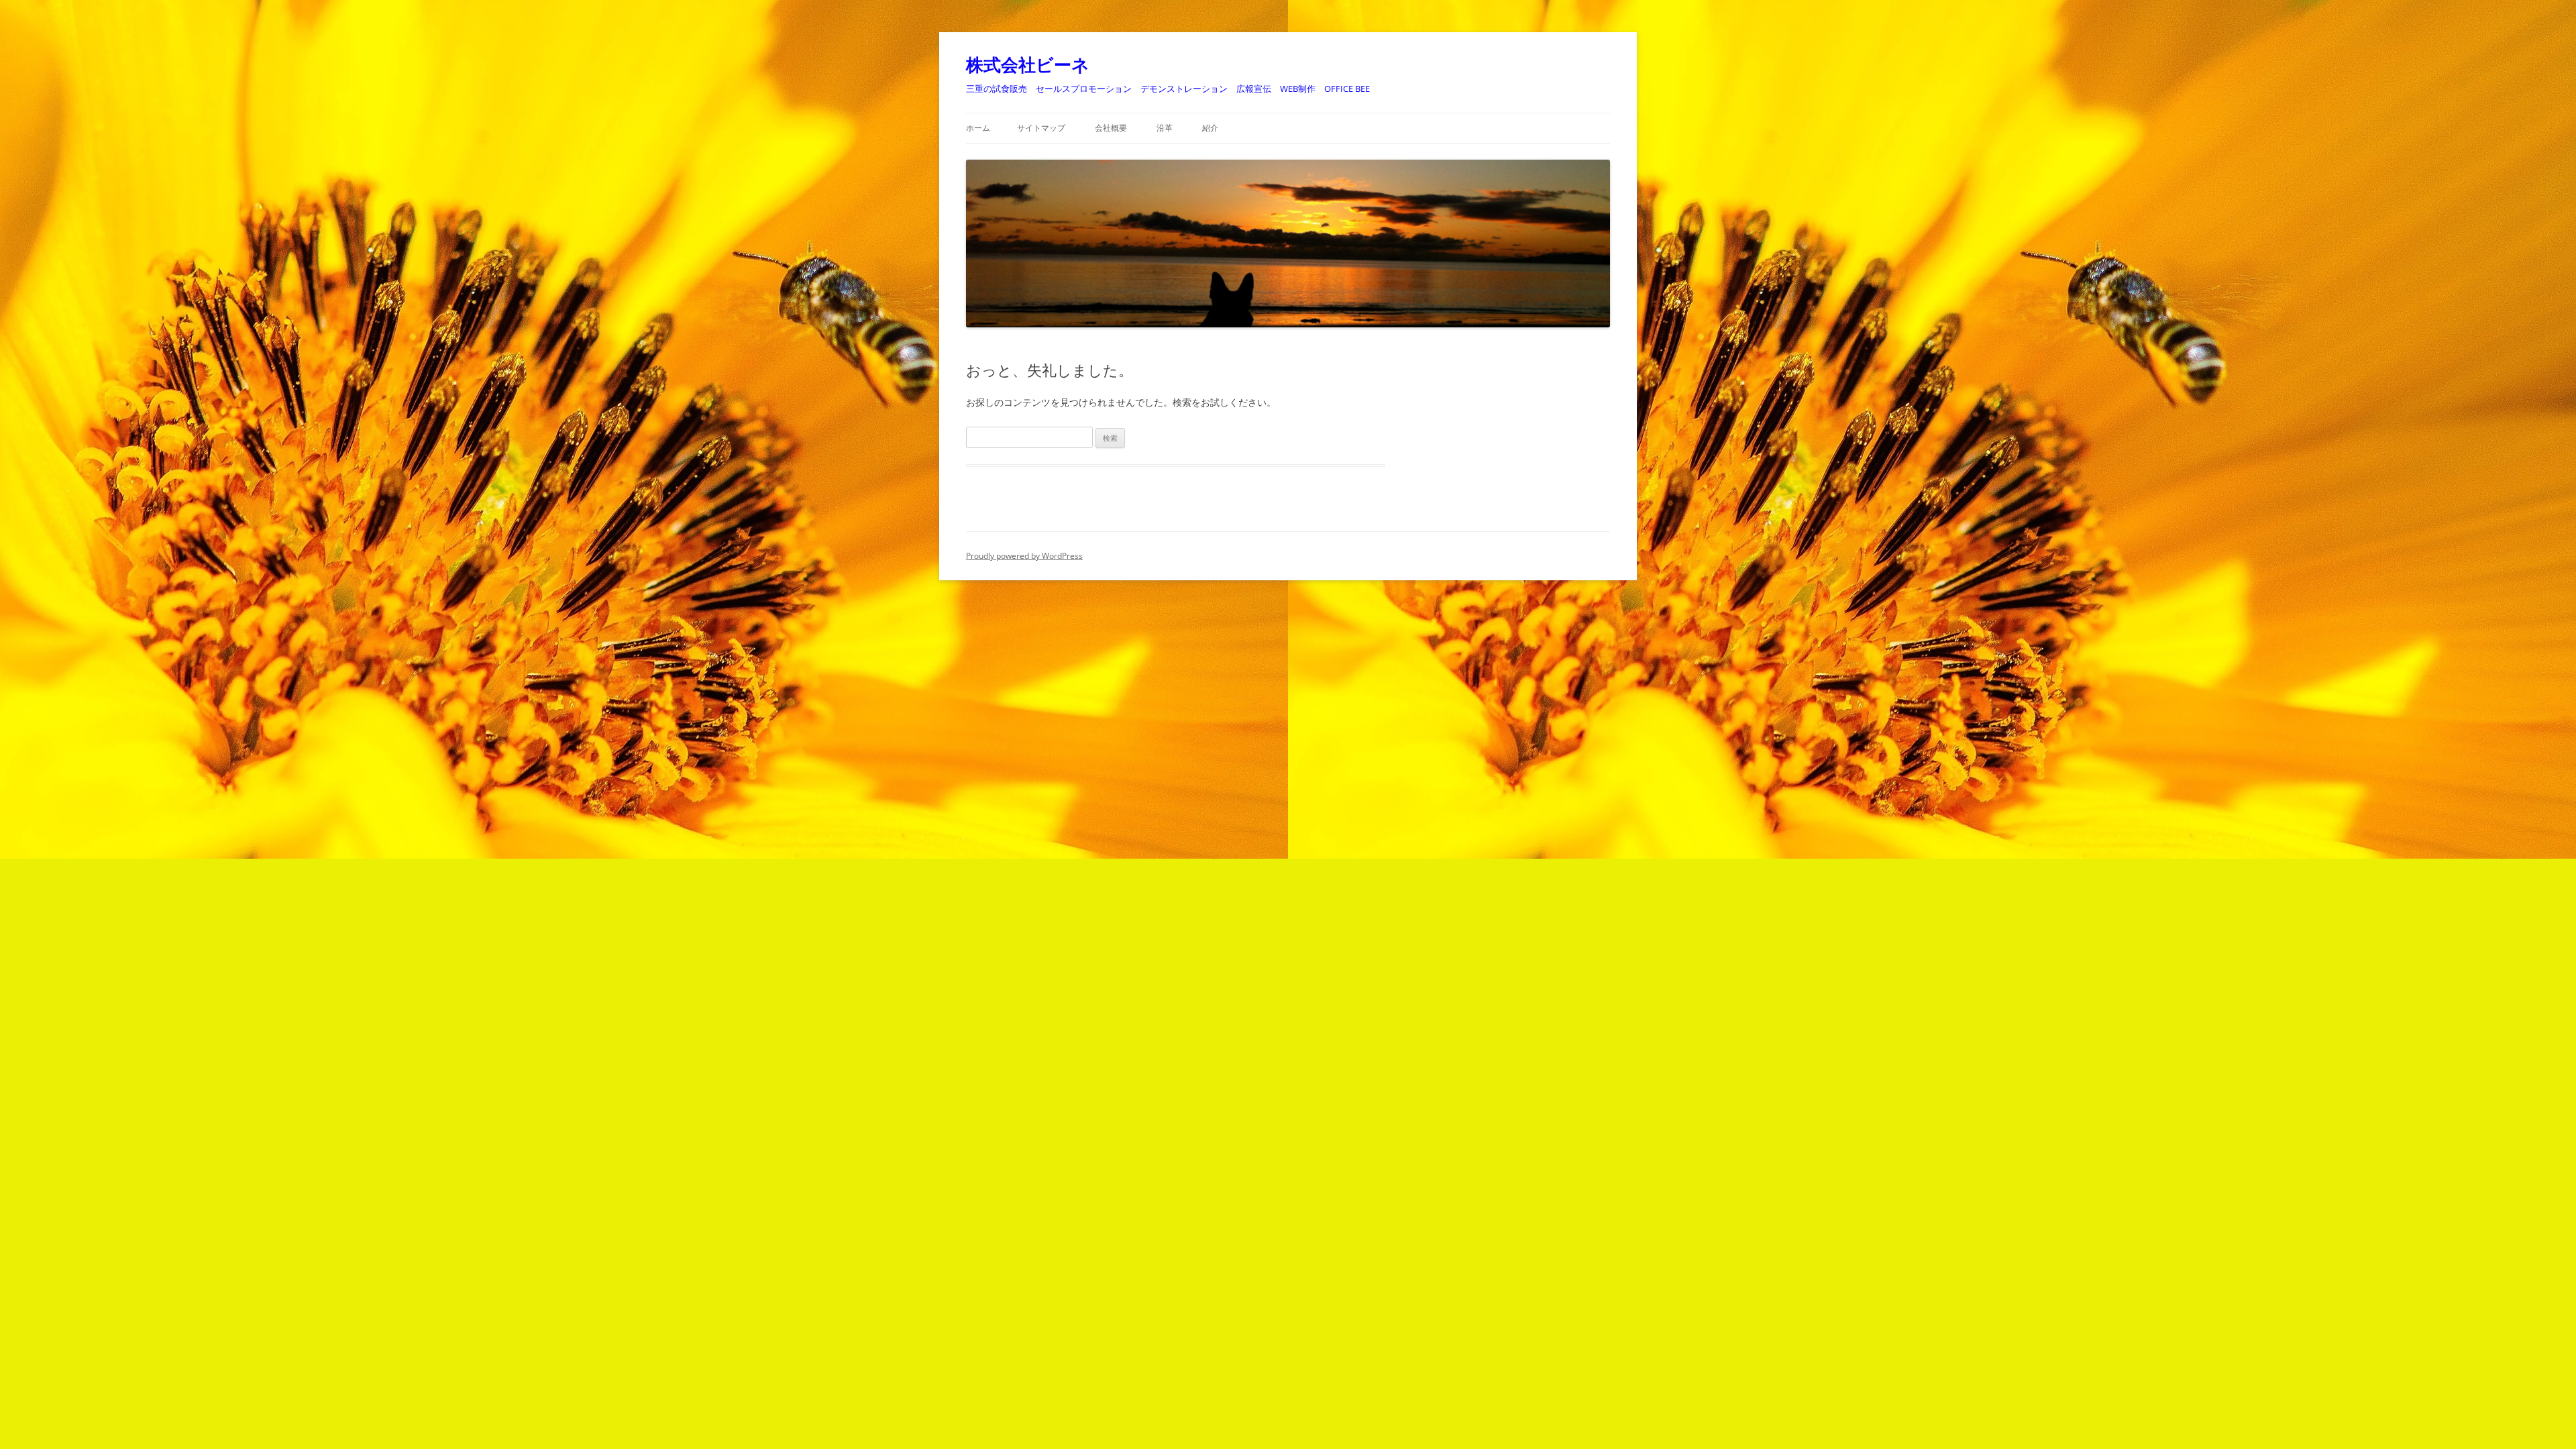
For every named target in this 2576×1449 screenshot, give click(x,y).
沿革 (1165, 128)
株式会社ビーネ (1028, 64)
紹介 (1210, 128)
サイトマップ (1041, 128)
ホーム (978, 128)
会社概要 (1111, 128)
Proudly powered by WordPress (1024, 556)
